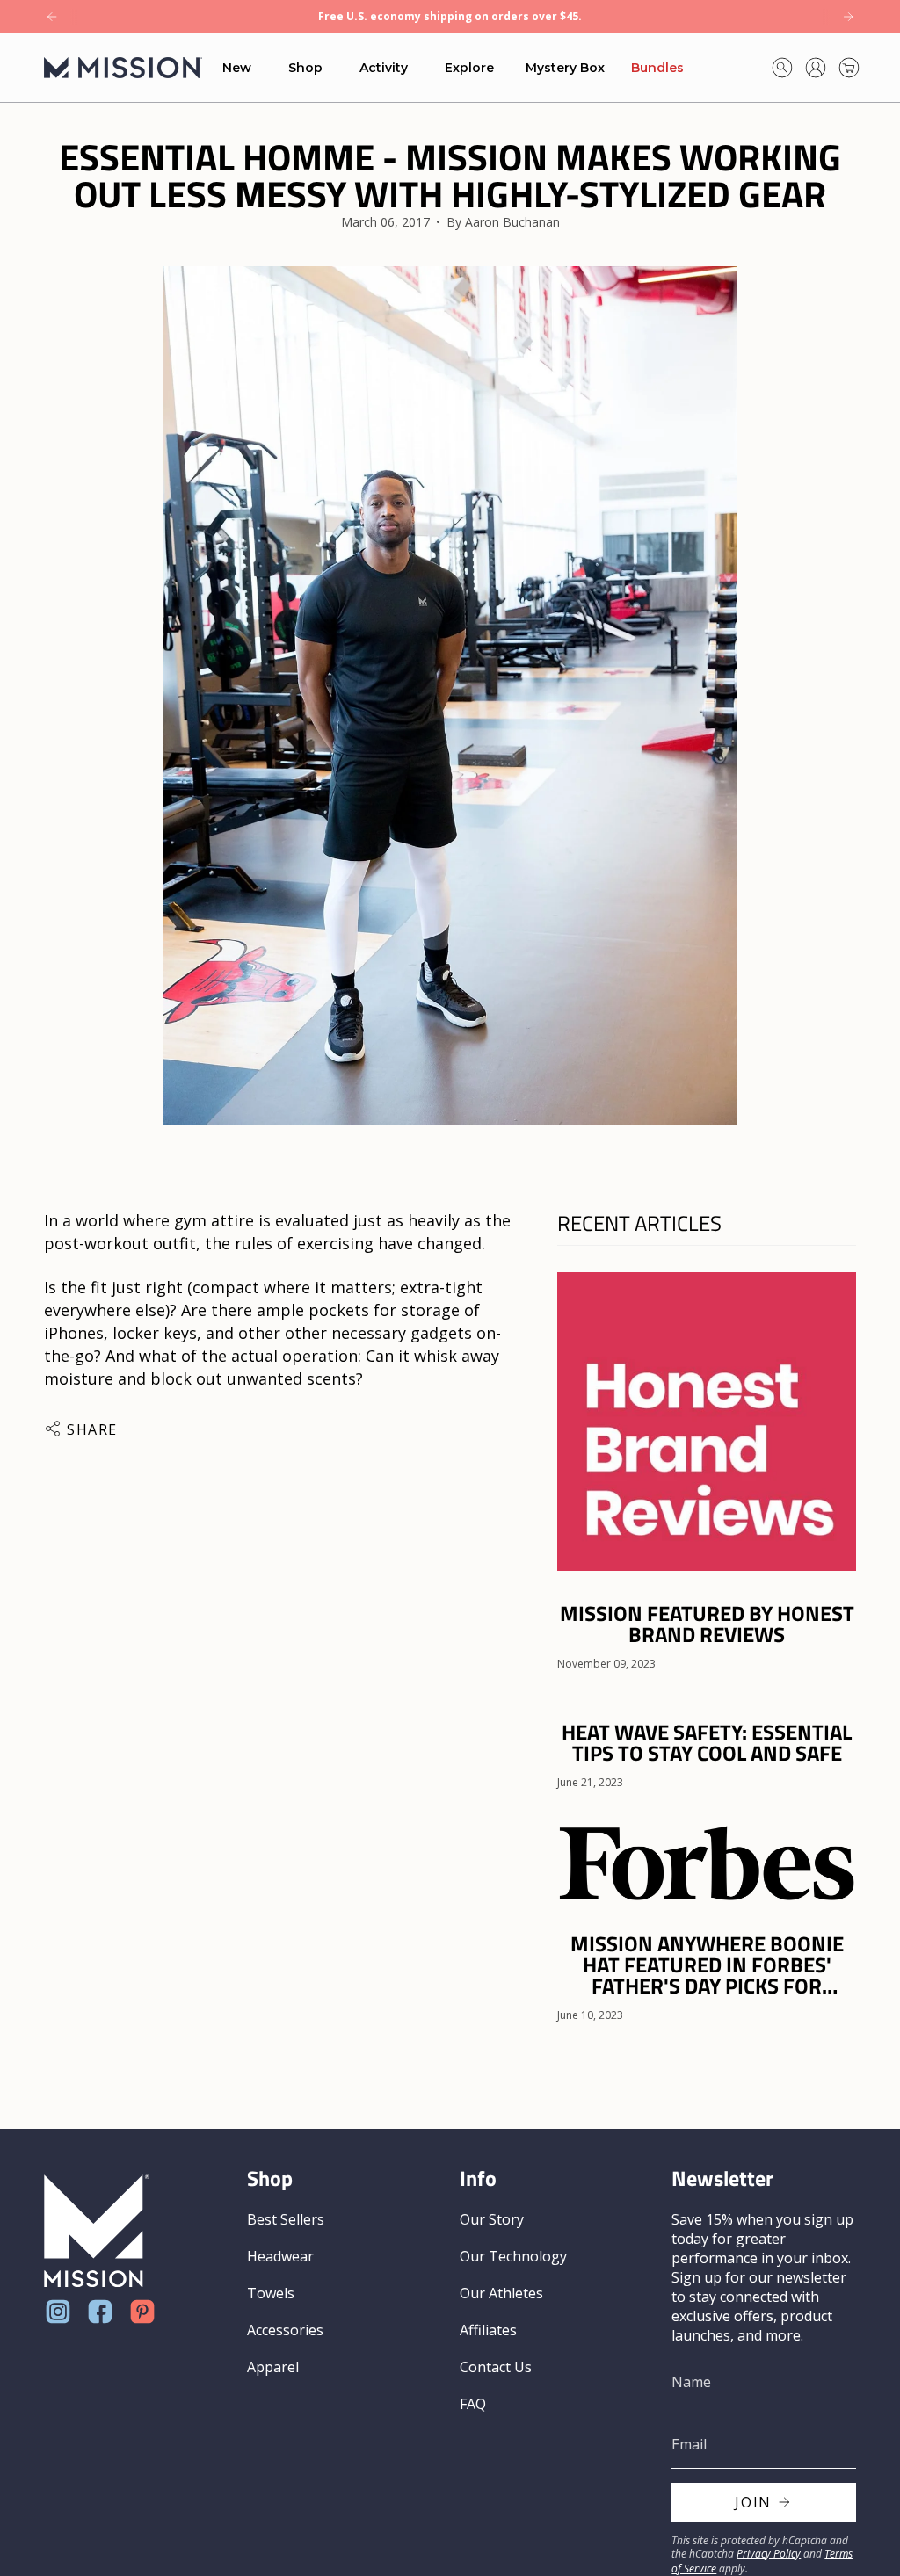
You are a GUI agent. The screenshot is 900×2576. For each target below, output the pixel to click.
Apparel (273, 2367)
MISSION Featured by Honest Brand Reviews (707, 1624)
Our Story (492, 2219)
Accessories (285, 2330)
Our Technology (513, 2256)
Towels (271, 2293)
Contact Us (496, 2367)
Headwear (280, 2256)
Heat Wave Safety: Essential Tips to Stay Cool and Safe (707, 1742)
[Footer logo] (97, 2231)
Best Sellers (286, 2219)
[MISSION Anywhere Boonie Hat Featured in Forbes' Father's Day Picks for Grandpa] (707, 1862)
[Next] (848, 17)
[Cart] (849, 68)
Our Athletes (501, 2293)
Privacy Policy (769, 2554)
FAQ (473, 2404)
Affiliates (488, 2330)
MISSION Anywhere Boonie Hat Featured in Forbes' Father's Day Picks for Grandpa (707, 1965)
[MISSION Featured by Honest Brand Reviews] (707, 1422)
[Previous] (52, 17)
